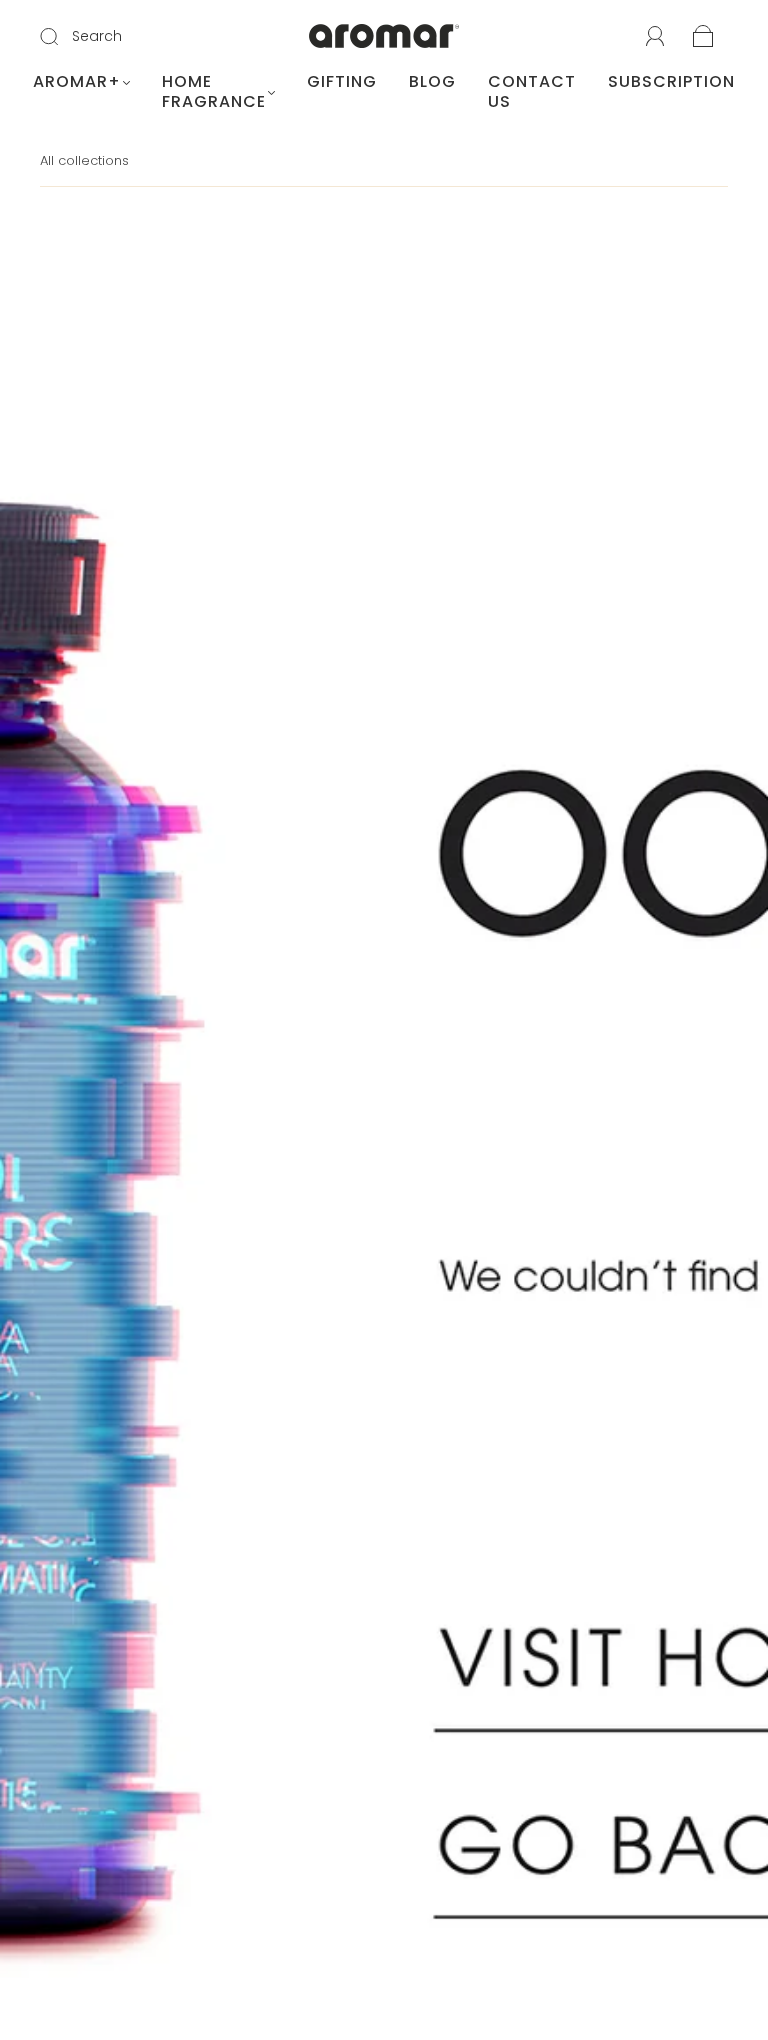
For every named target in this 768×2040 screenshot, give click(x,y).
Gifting (342, 82)
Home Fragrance (214, 92)
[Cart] (703, 38)
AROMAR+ (77, 82)
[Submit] (62, 37)
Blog (432, 82)
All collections (84, 160)
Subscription (671, 82)
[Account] (655, 37)
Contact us (532, 92)
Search (97, 36)
